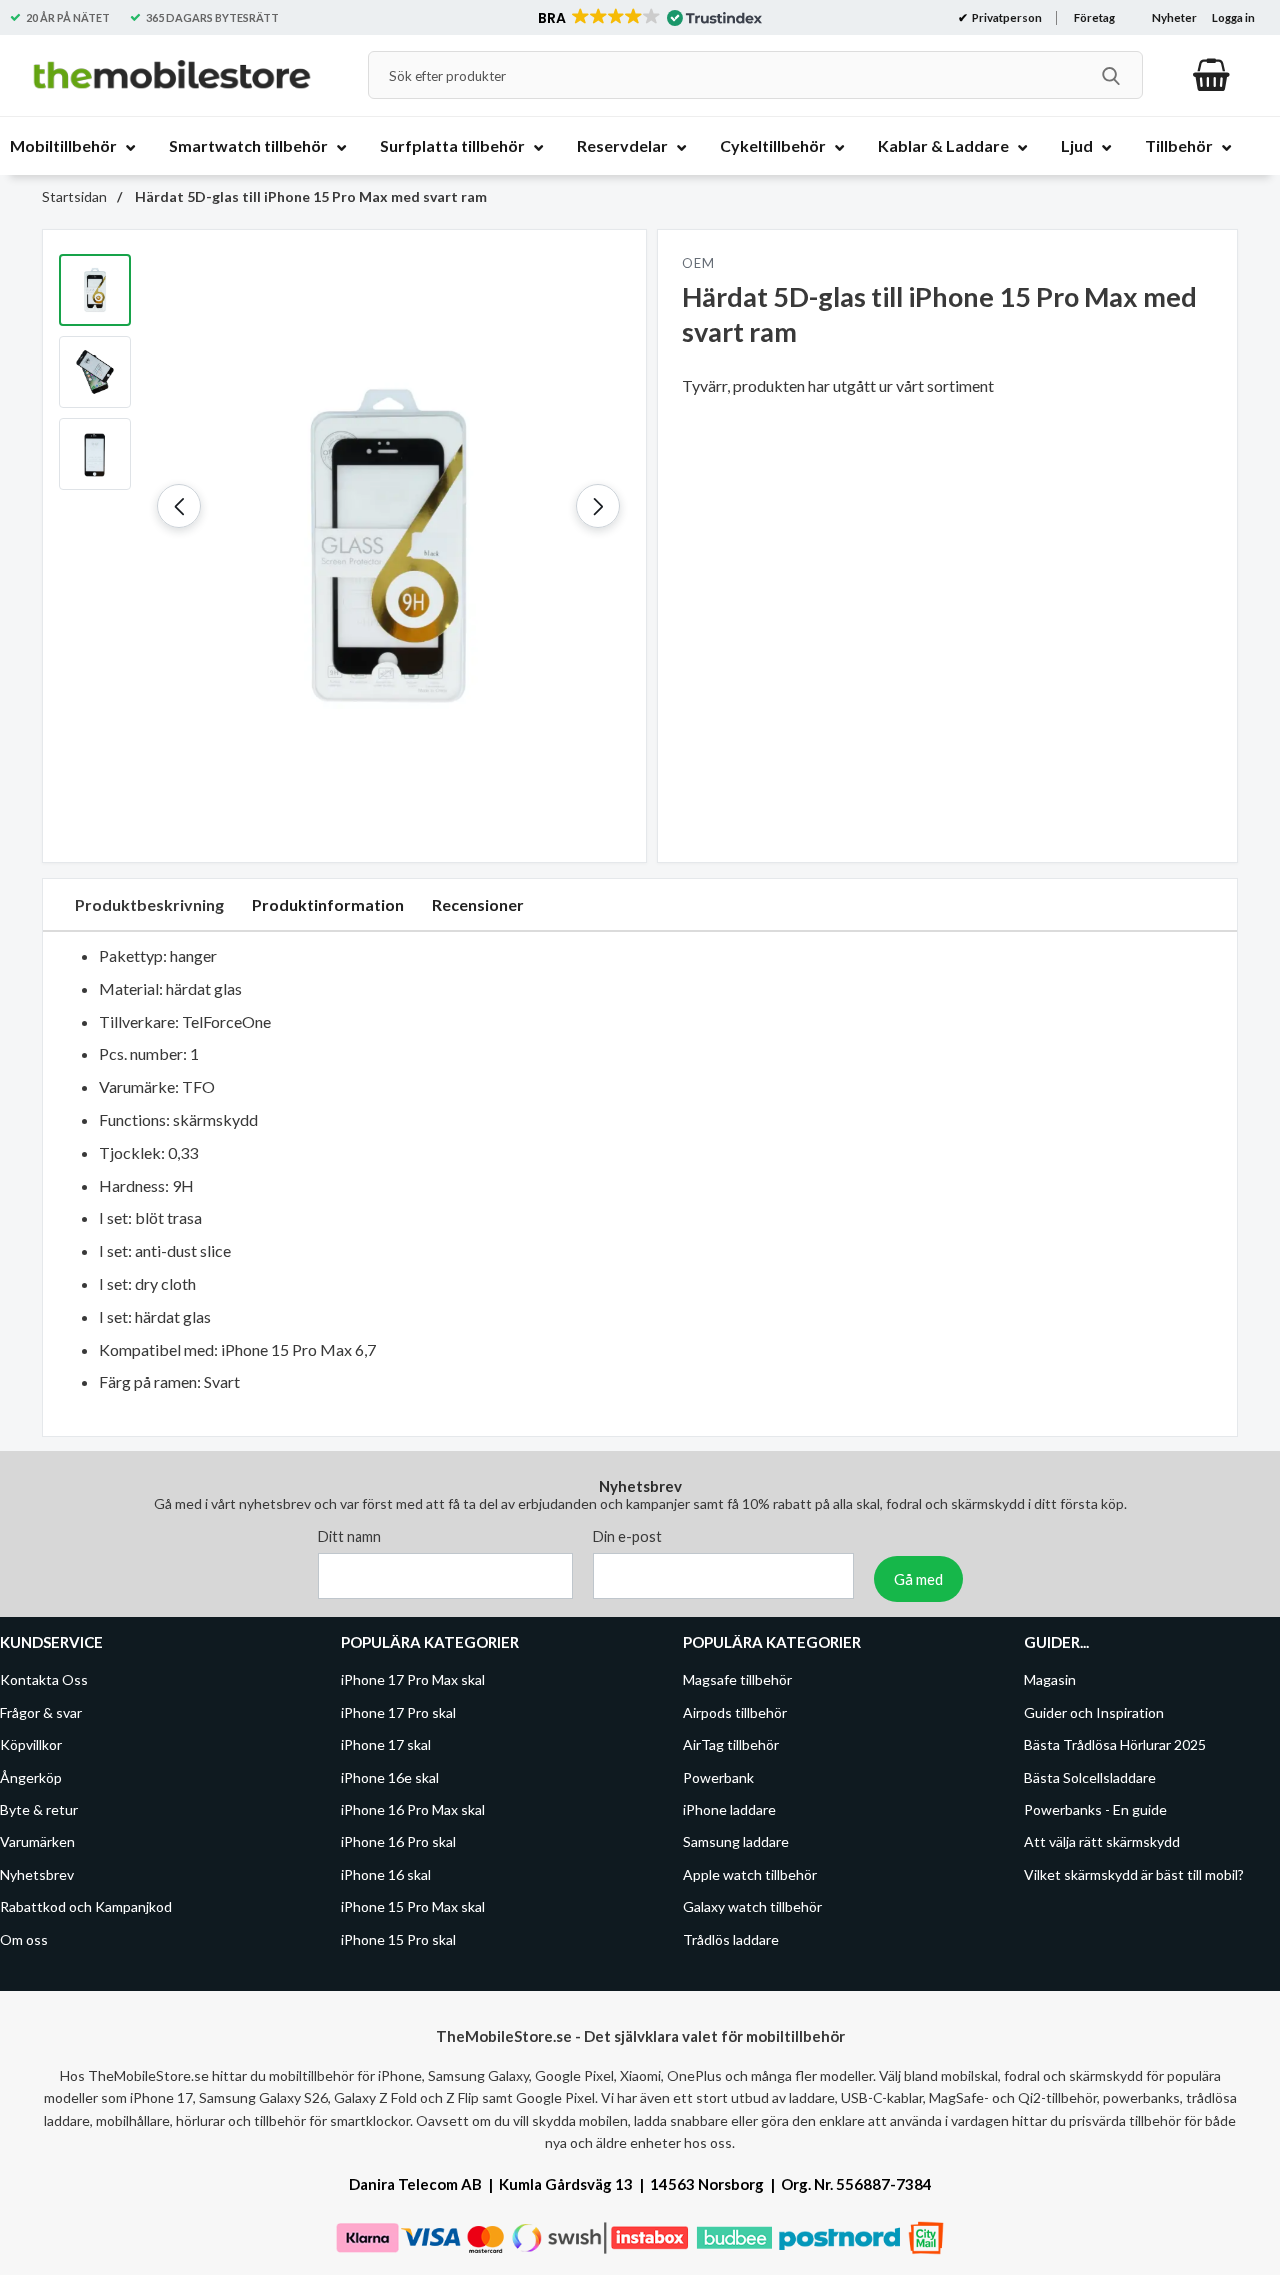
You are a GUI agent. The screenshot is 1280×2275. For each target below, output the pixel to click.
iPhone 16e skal (390, 1777)
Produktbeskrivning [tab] (149, 904)
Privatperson (1006, 17)
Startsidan (74, 196)
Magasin (1050, 1680)
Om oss (24, 1939)
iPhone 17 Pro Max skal (413, 1680)
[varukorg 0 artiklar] (1211, 75)
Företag (1094, 17)
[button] (648, 18)
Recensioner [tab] (478, 904)
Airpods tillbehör (735, 1712)
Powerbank (718, 1777)
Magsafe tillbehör (737, 1680)
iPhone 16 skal (386, 1874)
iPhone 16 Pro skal (398, 1842)
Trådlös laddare (731, 1939)
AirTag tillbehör (731, 1744)
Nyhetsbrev (37, 1874)
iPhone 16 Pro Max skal (413, 1809)
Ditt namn (349, 1537)
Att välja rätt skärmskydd (1102, 1842)
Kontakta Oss (44, 1680)
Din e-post (627, 1537)
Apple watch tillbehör (750, 1874)
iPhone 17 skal (386, 1744)
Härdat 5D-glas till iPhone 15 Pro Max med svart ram (309, 196)
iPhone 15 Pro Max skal (413, 1906)
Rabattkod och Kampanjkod (86, 1906)
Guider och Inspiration (1094, 1712)
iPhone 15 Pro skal (398, 1939)
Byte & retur (39, 1809)
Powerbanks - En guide (1095, 1809)
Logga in (1233, 17)
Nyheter (1174, 17)
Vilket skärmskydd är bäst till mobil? (1134, 1874)
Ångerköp (31, 1777)
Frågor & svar (41, 1712)
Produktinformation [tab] (328, 904)
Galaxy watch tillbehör (752, 1906)
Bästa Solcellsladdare (1090, 1777)
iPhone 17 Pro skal (398, 1712)
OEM (698, 263)
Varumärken (37, 1842)
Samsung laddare (736, 1842)
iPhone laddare (729, 1809)
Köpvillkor (31, 1744)
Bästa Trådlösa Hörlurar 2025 (1115, 1744)
